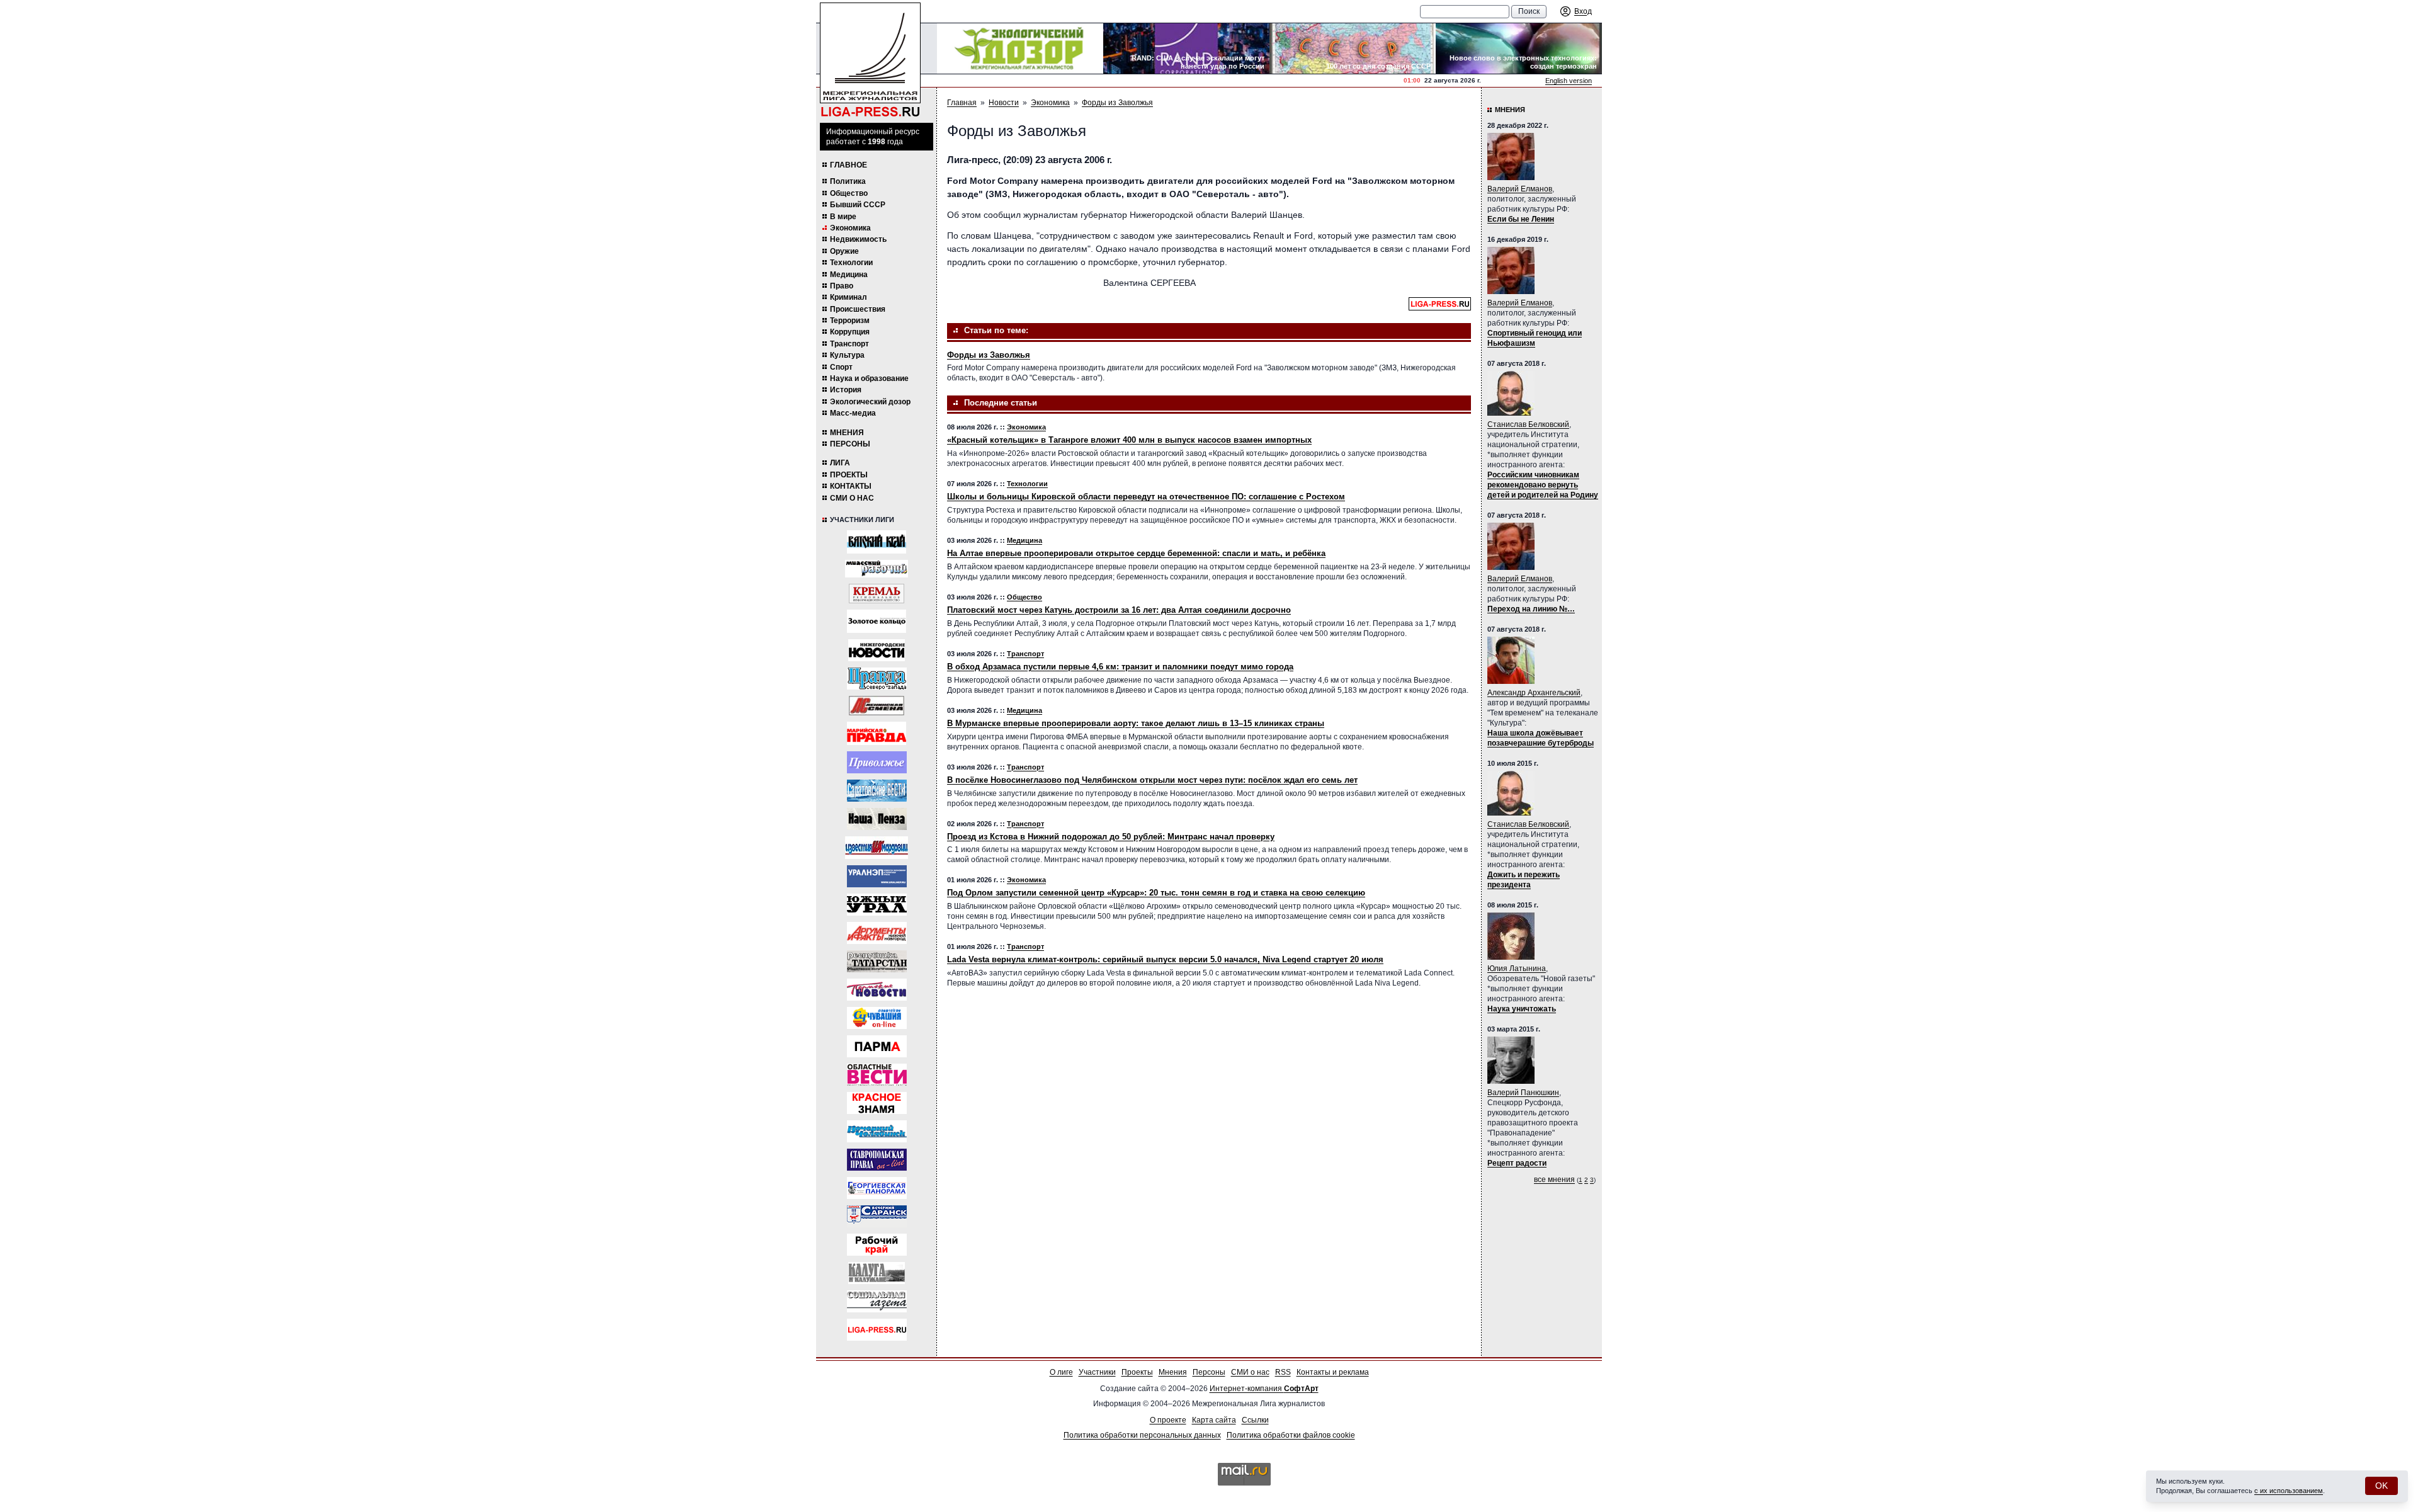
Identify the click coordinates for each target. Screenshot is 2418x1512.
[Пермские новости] (877, 990)
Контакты (851, 486)
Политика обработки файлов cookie (1291, 1435)
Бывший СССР (858, 205)
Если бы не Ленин (1521, 219)
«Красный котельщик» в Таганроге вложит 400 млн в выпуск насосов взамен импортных (1129, 440)
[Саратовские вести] (877, 791)
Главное (849, 165)
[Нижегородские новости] (877, 650)
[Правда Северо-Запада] (877, 679)
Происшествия (858, 309)
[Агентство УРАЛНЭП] (877, 876)
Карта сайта (1214, 1420)
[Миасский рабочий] (877, 569)
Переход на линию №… (1531, 609)
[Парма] (877, 1046)
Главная (962, 103)
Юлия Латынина (1517, 969)
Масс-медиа (853, 413)
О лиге (1061, 1372)
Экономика (850, 228)
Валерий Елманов (1520, 189)
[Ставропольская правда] (877, 1160)
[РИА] (877, 594)
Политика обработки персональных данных (1142, 1435)
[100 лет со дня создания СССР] (1353, 48)
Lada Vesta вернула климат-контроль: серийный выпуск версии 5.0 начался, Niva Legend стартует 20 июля (1165, 959)
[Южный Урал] (877, 905)
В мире (843, 217)
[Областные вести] (877, 1075)
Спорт (841, 367)
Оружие (844, 251)
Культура (847, 355)
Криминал (849, 297)
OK (2381, 1486)
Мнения (847, 433)
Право (842, 286)
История (846, 390)
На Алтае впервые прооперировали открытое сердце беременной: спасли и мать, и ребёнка (1136, 553)
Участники (1097, 1372)
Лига (840, 463)
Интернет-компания (1264, 1389)
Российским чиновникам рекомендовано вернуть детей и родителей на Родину (1543, 485)
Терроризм (850, 321)
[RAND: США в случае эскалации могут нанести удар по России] (1186, 48)
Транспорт (849, 344)
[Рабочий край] (877, 1245)
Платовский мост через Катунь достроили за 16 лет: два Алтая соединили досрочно (1119, 610)
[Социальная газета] (877, 1301)
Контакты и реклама (1333, 1372)
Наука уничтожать (1522, 1009)
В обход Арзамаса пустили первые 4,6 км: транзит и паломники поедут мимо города (1120, 667)
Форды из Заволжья (1117, 103)
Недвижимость (858, 239)
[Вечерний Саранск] (877, 1216)
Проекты (849, 475)
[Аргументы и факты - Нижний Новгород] (877, 933)
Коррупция (850, 332)
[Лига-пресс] (877, 1330)
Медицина (849, 275)
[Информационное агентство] (877, 762)
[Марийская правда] (877, 733)
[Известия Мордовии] (877, 848)
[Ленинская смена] (877, 706)
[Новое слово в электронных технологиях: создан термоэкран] (1519, 48)
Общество (849, 193)
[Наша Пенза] (877, 819)
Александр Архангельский (1534, 693)
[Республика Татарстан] (877, 961)
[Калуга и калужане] (877, 1273)
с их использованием (2289, 1491)
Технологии (851, 263)
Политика (848, 181)
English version (1569, 81)
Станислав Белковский (1528, 424)
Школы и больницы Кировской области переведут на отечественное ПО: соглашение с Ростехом (1146, 497)
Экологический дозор (870, 402)
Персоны (850, 444)
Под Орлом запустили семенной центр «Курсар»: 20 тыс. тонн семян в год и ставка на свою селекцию (1156, 893)
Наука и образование (869, 378)
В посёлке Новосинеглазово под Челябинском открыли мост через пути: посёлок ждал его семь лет (1152, 780)
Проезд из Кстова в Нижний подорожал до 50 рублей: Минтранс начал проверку (1111, 837)
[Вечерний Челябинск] (877, 1131)
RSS (1283, 1372)
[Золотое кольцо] (877, 621)
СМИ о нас (852, 498)
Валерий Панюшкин (1523, 1093)
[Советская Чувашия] (877, 1018)
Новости (1004, 103)
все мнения (1554, 1179)
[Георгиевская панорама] (877, 1188)
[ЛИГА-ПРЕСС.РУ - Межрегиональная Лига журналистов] (870, 60)
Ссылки (1255, 1420)
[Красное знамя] (877, 1103)
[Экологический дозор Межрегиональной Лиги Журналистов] (1020, 48)
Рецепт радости (1517, 1163)
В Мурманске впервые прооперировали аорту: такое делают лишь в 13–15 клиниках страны (1136, 723)
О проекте (1168, 1420)
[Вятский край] (877, 542)
